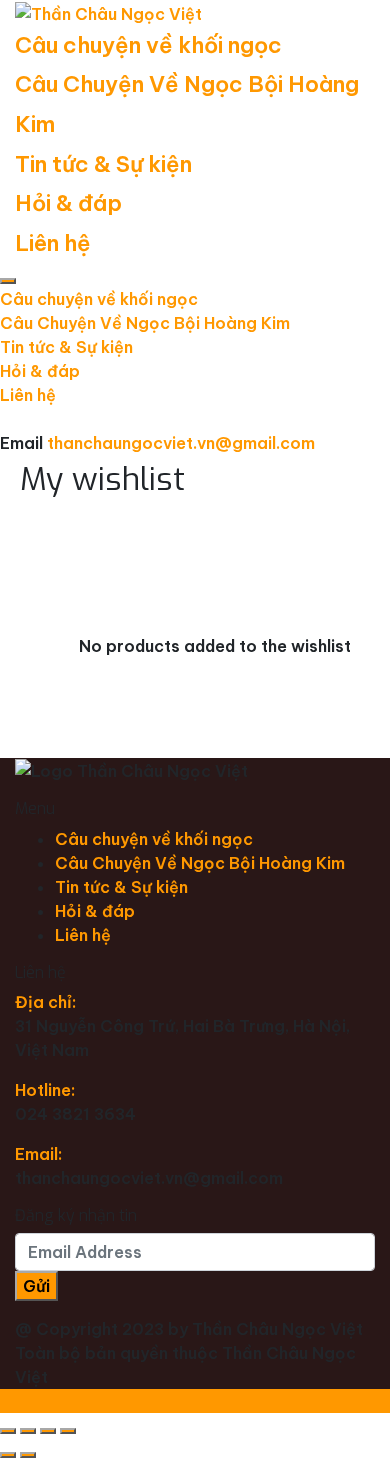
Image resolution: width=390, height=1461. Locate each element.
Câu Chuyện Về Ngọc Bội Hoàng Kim (145, 323)
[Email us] (6, 419)
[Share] (28, 1431)
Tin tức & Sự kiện (103, 164)
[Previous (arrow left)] (8, 1455)
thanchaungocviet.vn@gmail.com (181, 443)
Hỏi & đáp (68, 203)
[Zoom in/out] (68, 1431)
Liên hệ (53, 243)
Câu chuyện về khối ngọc (148, 45)
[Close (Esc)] (8, 1431)
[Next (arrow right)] (28, 1455)
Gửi (36, 1286)
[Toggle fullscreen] (48, 1431)
